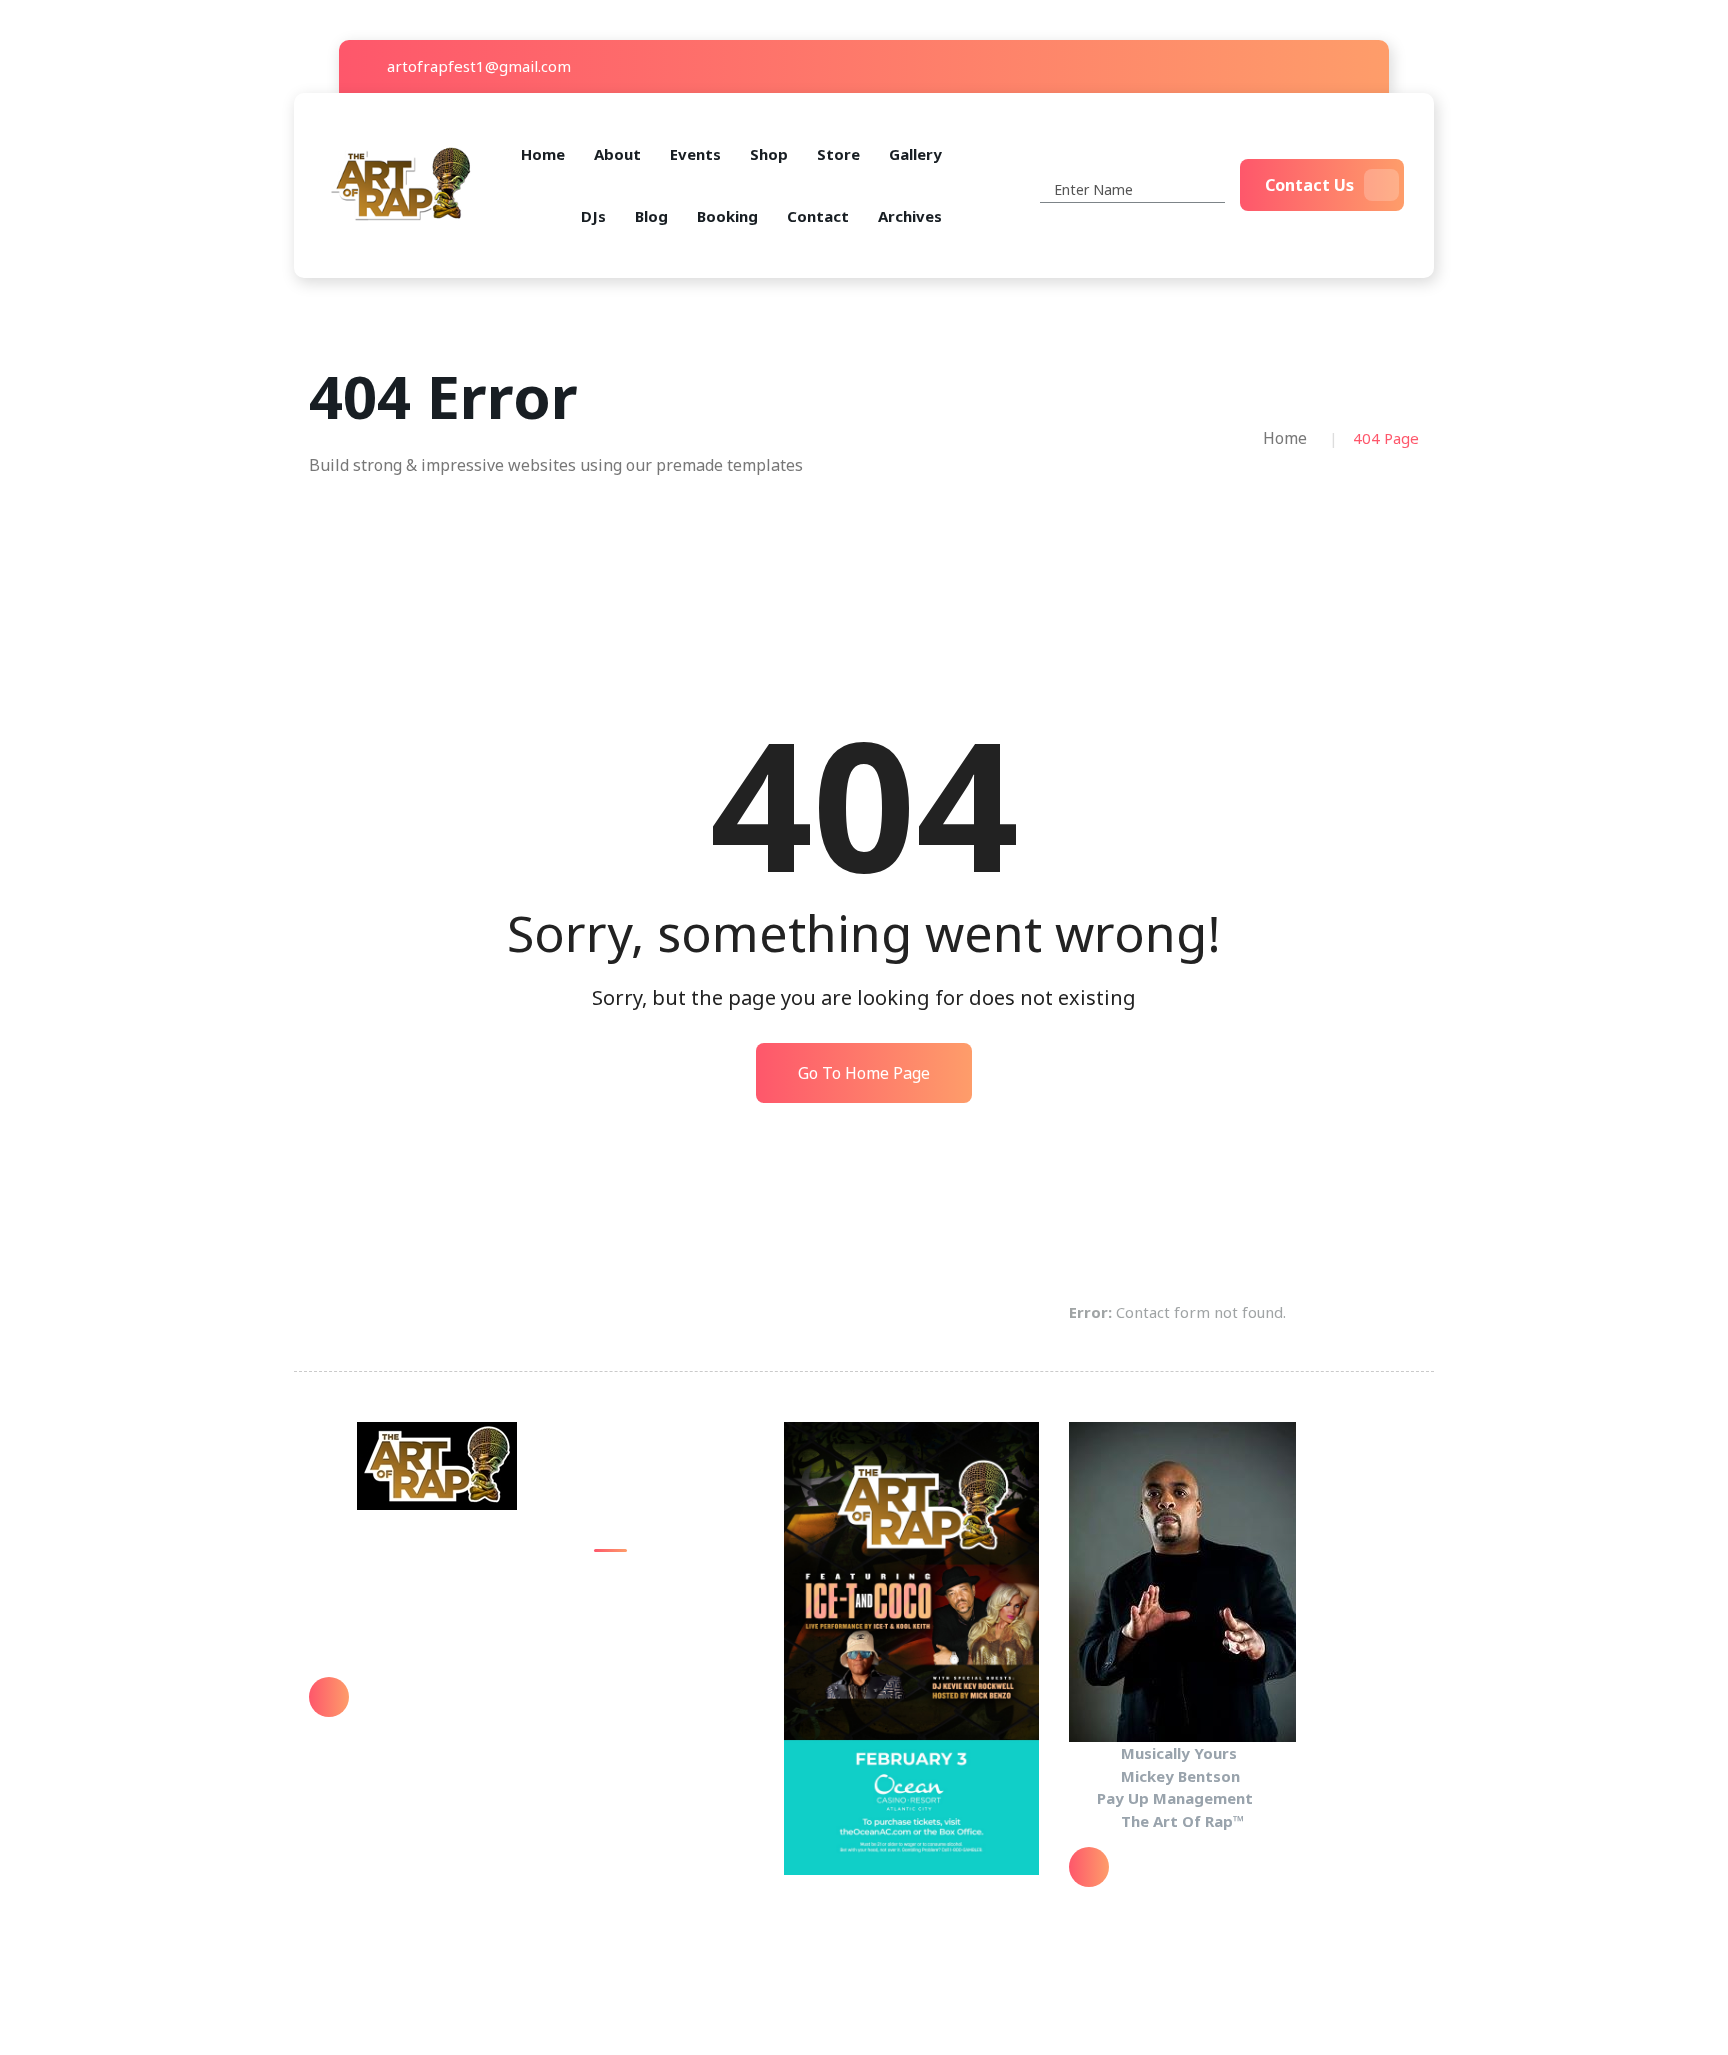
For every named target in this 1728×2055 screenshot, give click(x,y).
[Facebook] (1268, 66)
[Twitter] (1298, 66)
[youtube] (1328, 66)
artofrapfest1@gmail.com (477, 66)
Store (838, 154)
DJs (593, 216)
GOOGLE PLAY (642, 1662)
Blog (651, 216)
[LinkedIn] (1358, 66)
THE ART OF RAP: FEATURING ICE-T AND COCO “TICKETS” (673, 1719)
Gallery (915, 154)
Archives (910, 216)
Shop (769, 154)
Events (695, 154)
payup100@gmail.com (447, 1711)
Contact (818, 216)
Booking (727, 216)
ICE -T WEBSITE (649, 1778)
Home (543, 154)
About (617, 154)
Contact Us (1309, 185)
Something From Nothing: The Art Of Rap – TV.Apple (665, 1603)
